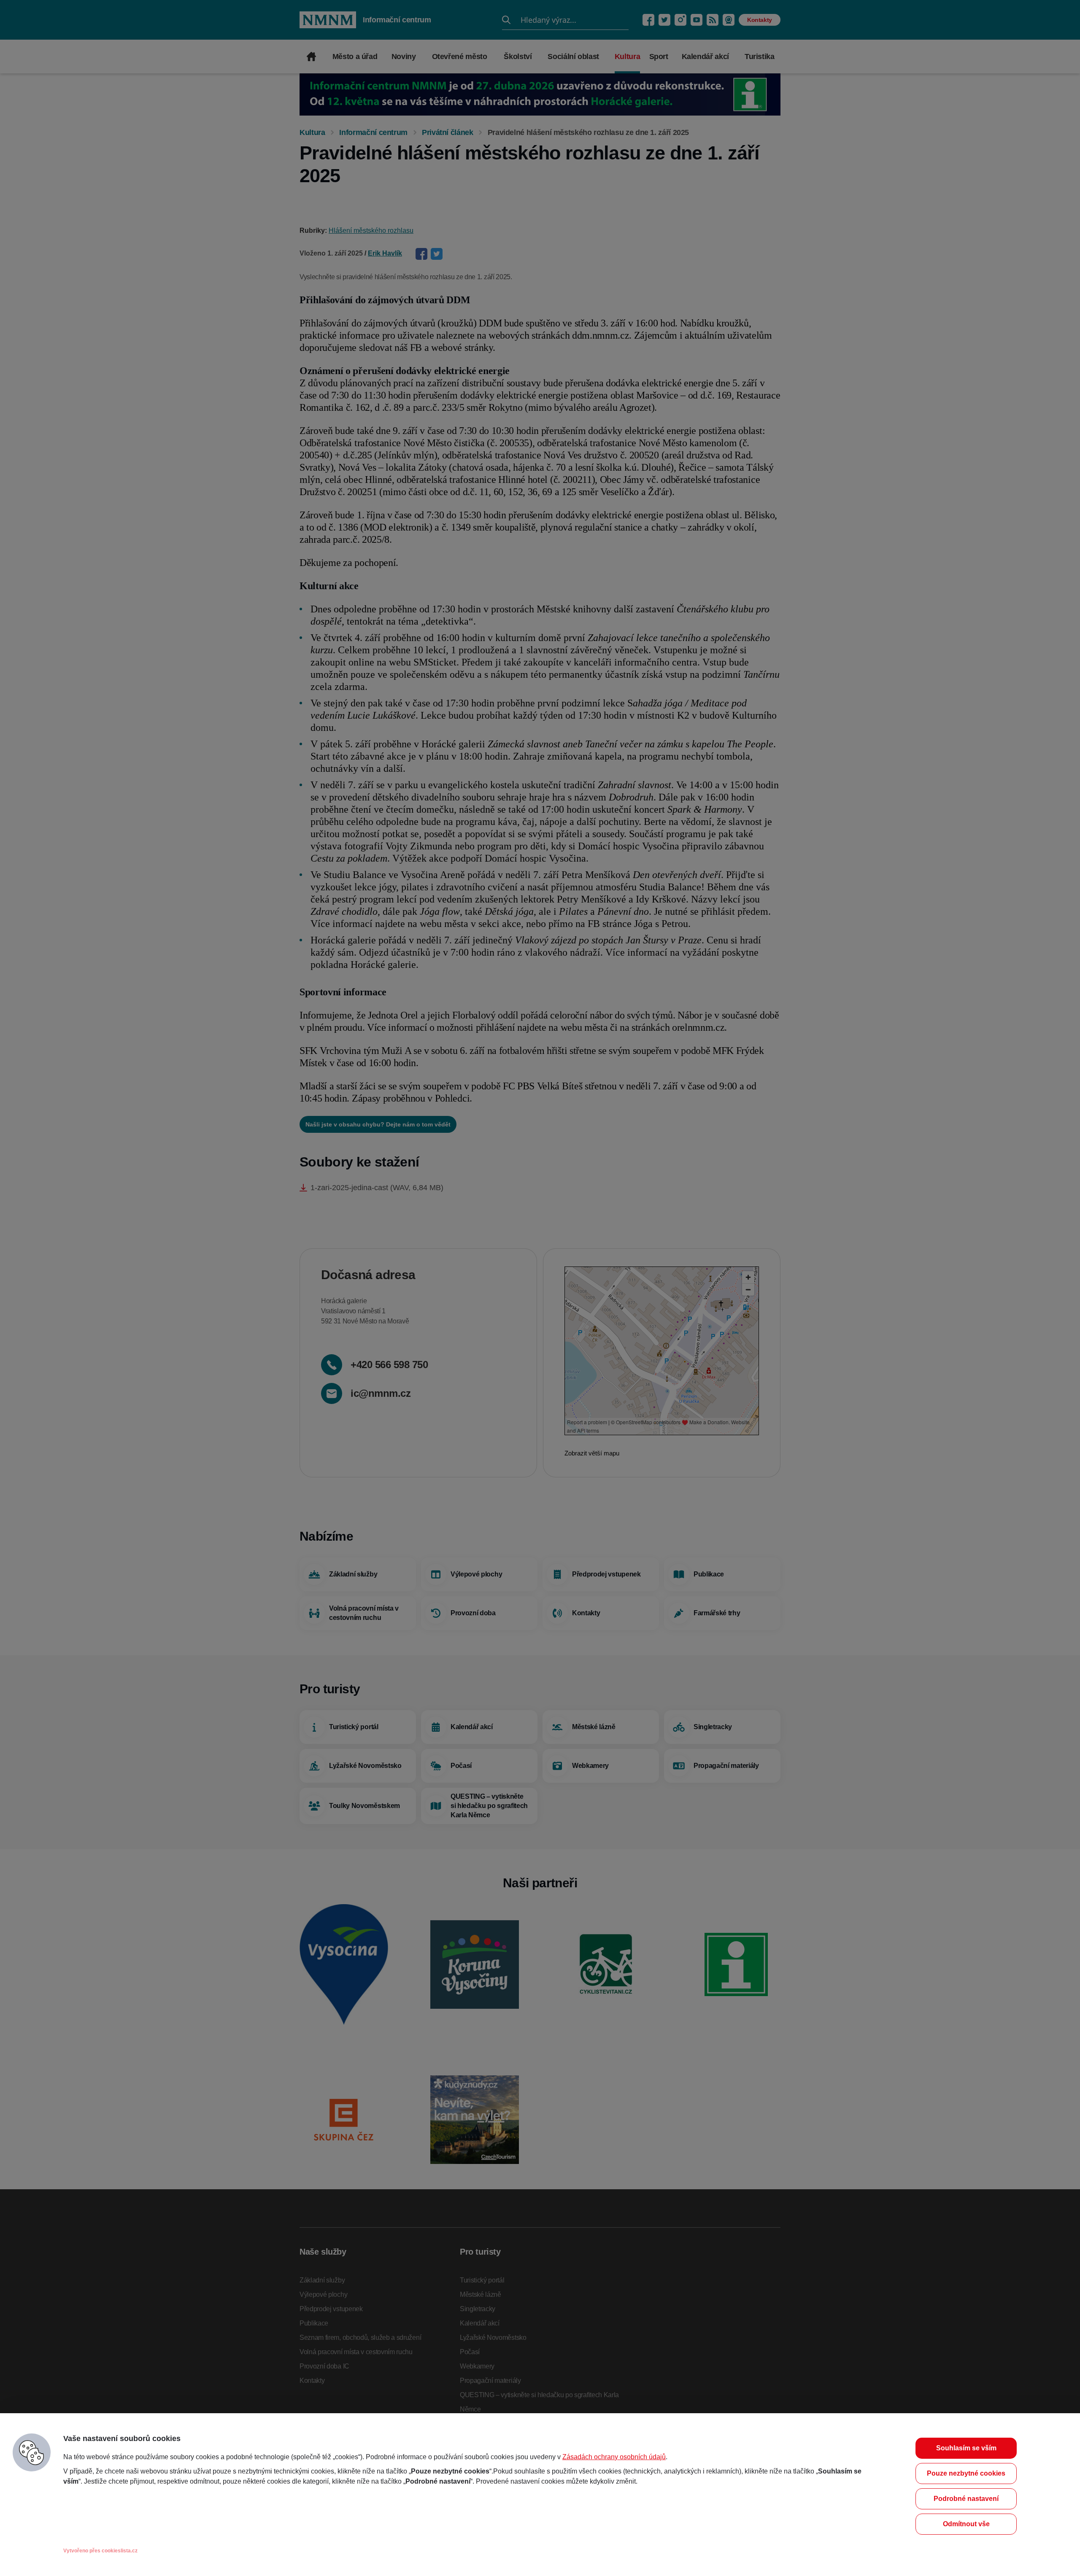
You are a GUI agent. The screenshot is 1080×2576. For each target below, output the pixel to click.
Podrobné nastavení (966, 2499)
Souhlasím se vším (966, 2448)
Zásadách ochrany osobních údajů (614, 2457)
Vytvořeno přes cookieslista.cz (100, 2551)
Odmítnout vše (966, 2524)
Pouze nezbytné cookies (966, 2473)
